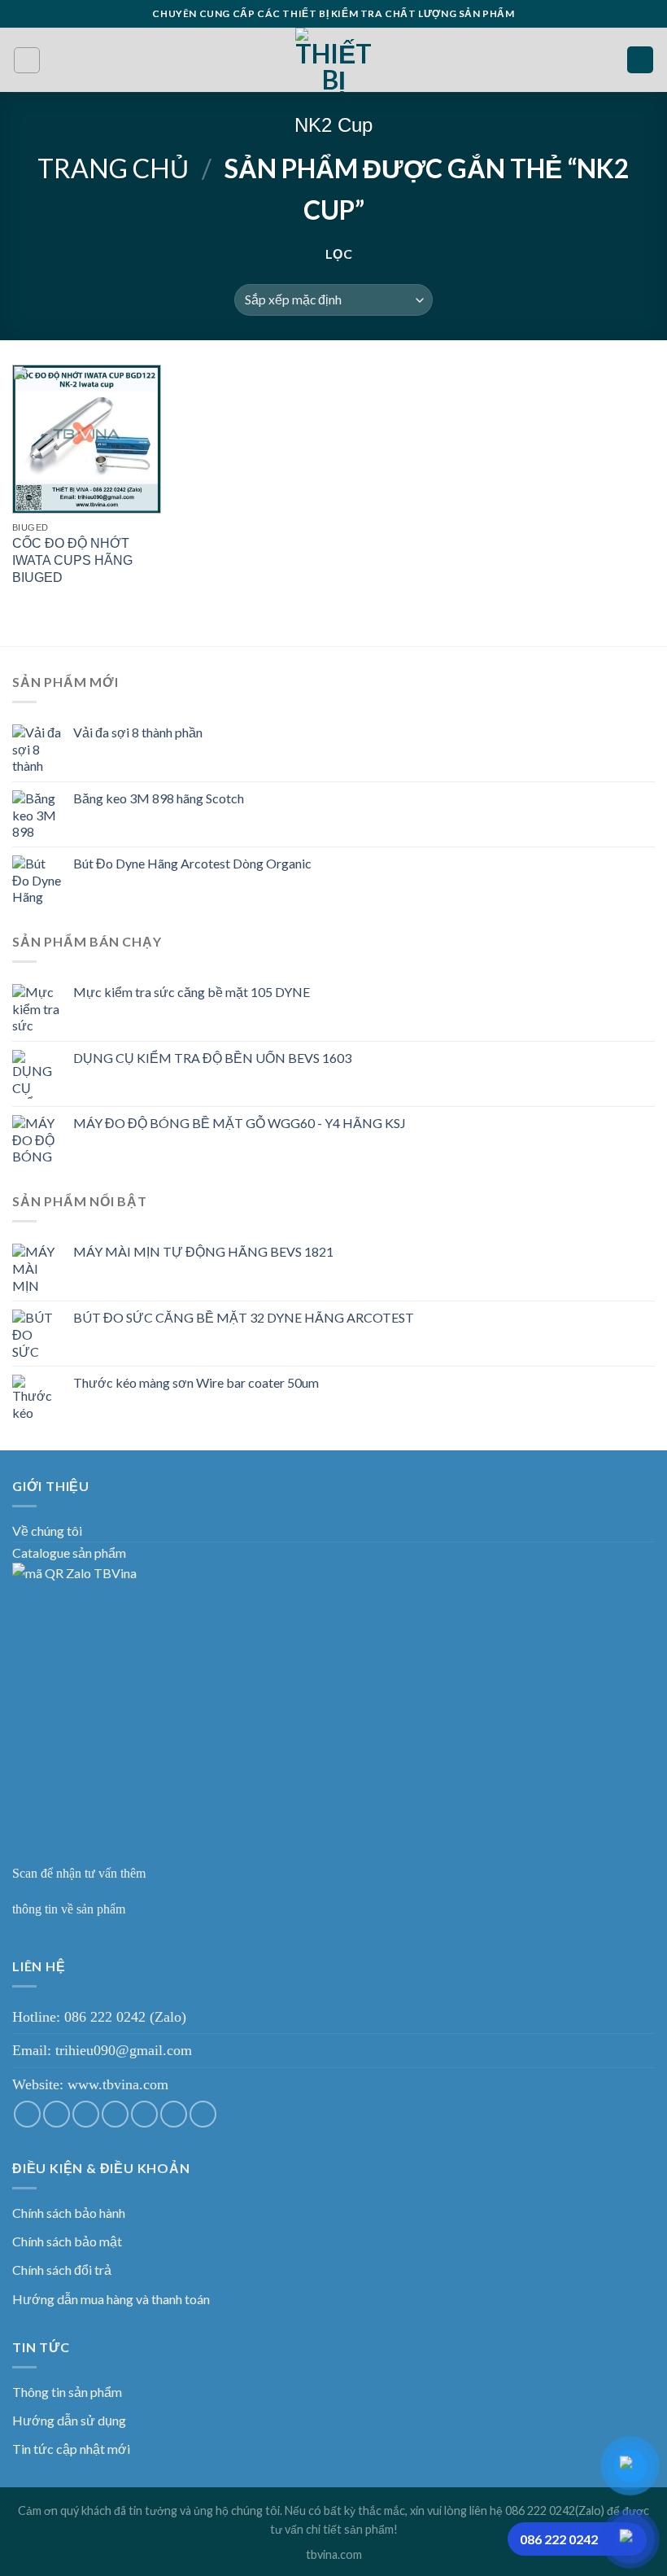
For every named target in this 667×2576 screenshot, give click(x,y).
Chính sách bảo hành (69, 2213)
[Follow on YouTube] (203, 2114)
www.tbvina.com (118, 2084)
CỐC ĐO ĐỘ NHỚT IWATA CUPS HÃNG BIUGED (72, 560)
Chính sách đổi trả (62, 2270)
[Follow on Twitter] (86, 2114)
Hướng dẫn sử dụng (69, 2420)
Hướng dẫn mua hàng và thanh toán (111, 2299)
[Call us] (144, 2114)
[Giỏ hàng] (640, 60)
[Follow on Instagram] (57, 2114)
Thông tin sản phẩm (67, 2392)
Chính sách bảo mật (67, 2241)
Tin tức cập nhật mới (71, 2449)
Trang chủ (113, 168)
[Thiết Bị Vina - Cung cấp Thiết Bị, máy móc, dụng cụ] (334, 60)
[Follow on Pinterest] (174, 2114)
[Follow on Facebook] (27, 2114)
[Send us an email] (115, 2114)
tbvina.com (334, 2554)
